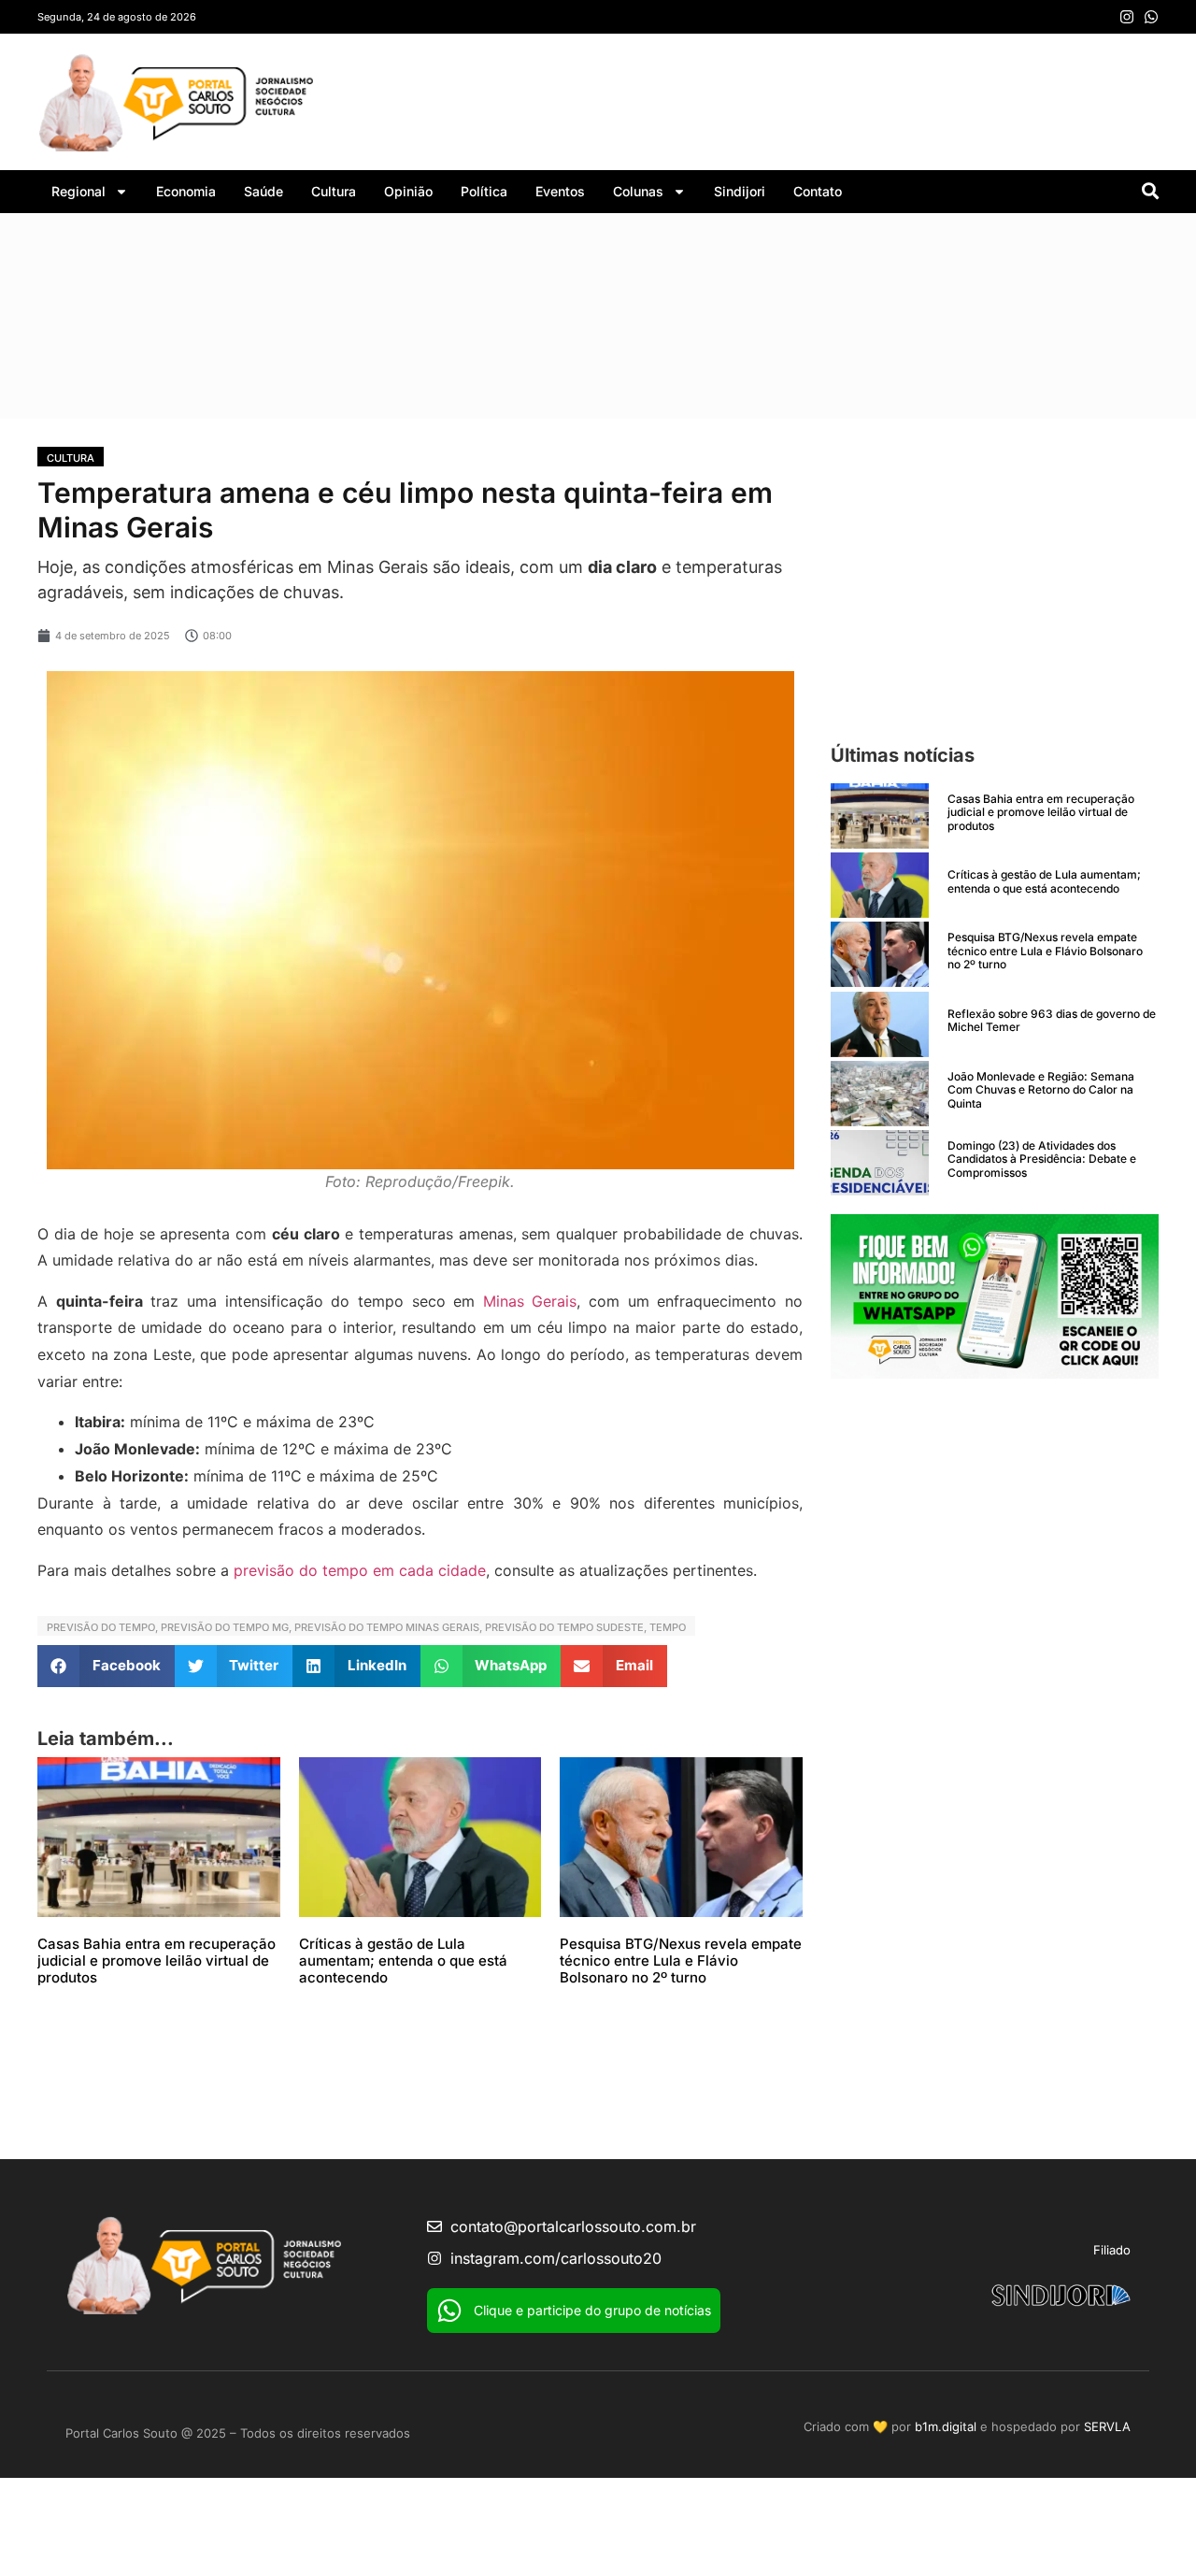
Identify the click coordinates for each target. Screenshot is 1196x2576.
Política (484, 191)
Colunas (638, 191)
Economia (186, 191)
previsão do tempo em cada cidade (360, 1570)
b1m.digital (946, 2426)
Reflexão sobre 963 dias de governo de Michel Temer (1052, 1020)
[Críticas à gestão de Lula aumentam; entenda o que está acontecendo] (880, 885)
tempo (668, 1627)
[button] (106, 1666)
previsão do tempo (101, 1627)
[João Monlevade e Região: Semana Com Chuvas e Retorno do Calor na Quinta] (880, 1094)
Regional (78, 191)
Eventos (560, 191)
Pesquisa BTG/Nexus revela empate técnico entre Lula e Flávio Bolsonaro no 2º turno (681, 1961)
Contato (818, 191)
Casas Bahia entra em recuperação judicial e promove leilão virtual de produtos (157, 1961)
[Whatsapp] (1151, 17)
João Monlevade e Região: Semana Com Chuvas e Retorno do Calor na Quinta (1041, 1090)
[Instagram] (1127, 17)
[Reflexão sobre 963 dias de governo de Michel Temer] (880, 1024)
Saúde (263, 191)
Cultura (334, 191)
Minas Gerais (530, 1301)
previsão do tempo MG (225, 1627)
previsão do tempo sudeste (564, 1627)
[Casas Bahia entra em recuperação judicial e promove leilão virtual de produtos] (880, 816)
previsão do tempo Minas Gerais (387, 1627)
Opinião (408, 191)
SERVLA (1107, 2426)
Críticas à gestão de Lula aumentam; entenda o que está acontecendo (403, 1961)
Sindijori (740, 191)
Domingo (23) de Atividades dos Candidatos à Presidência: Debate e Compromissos (1042, 1159)
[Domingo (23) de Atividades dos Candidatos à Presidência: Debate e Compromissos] (880, 1163)
